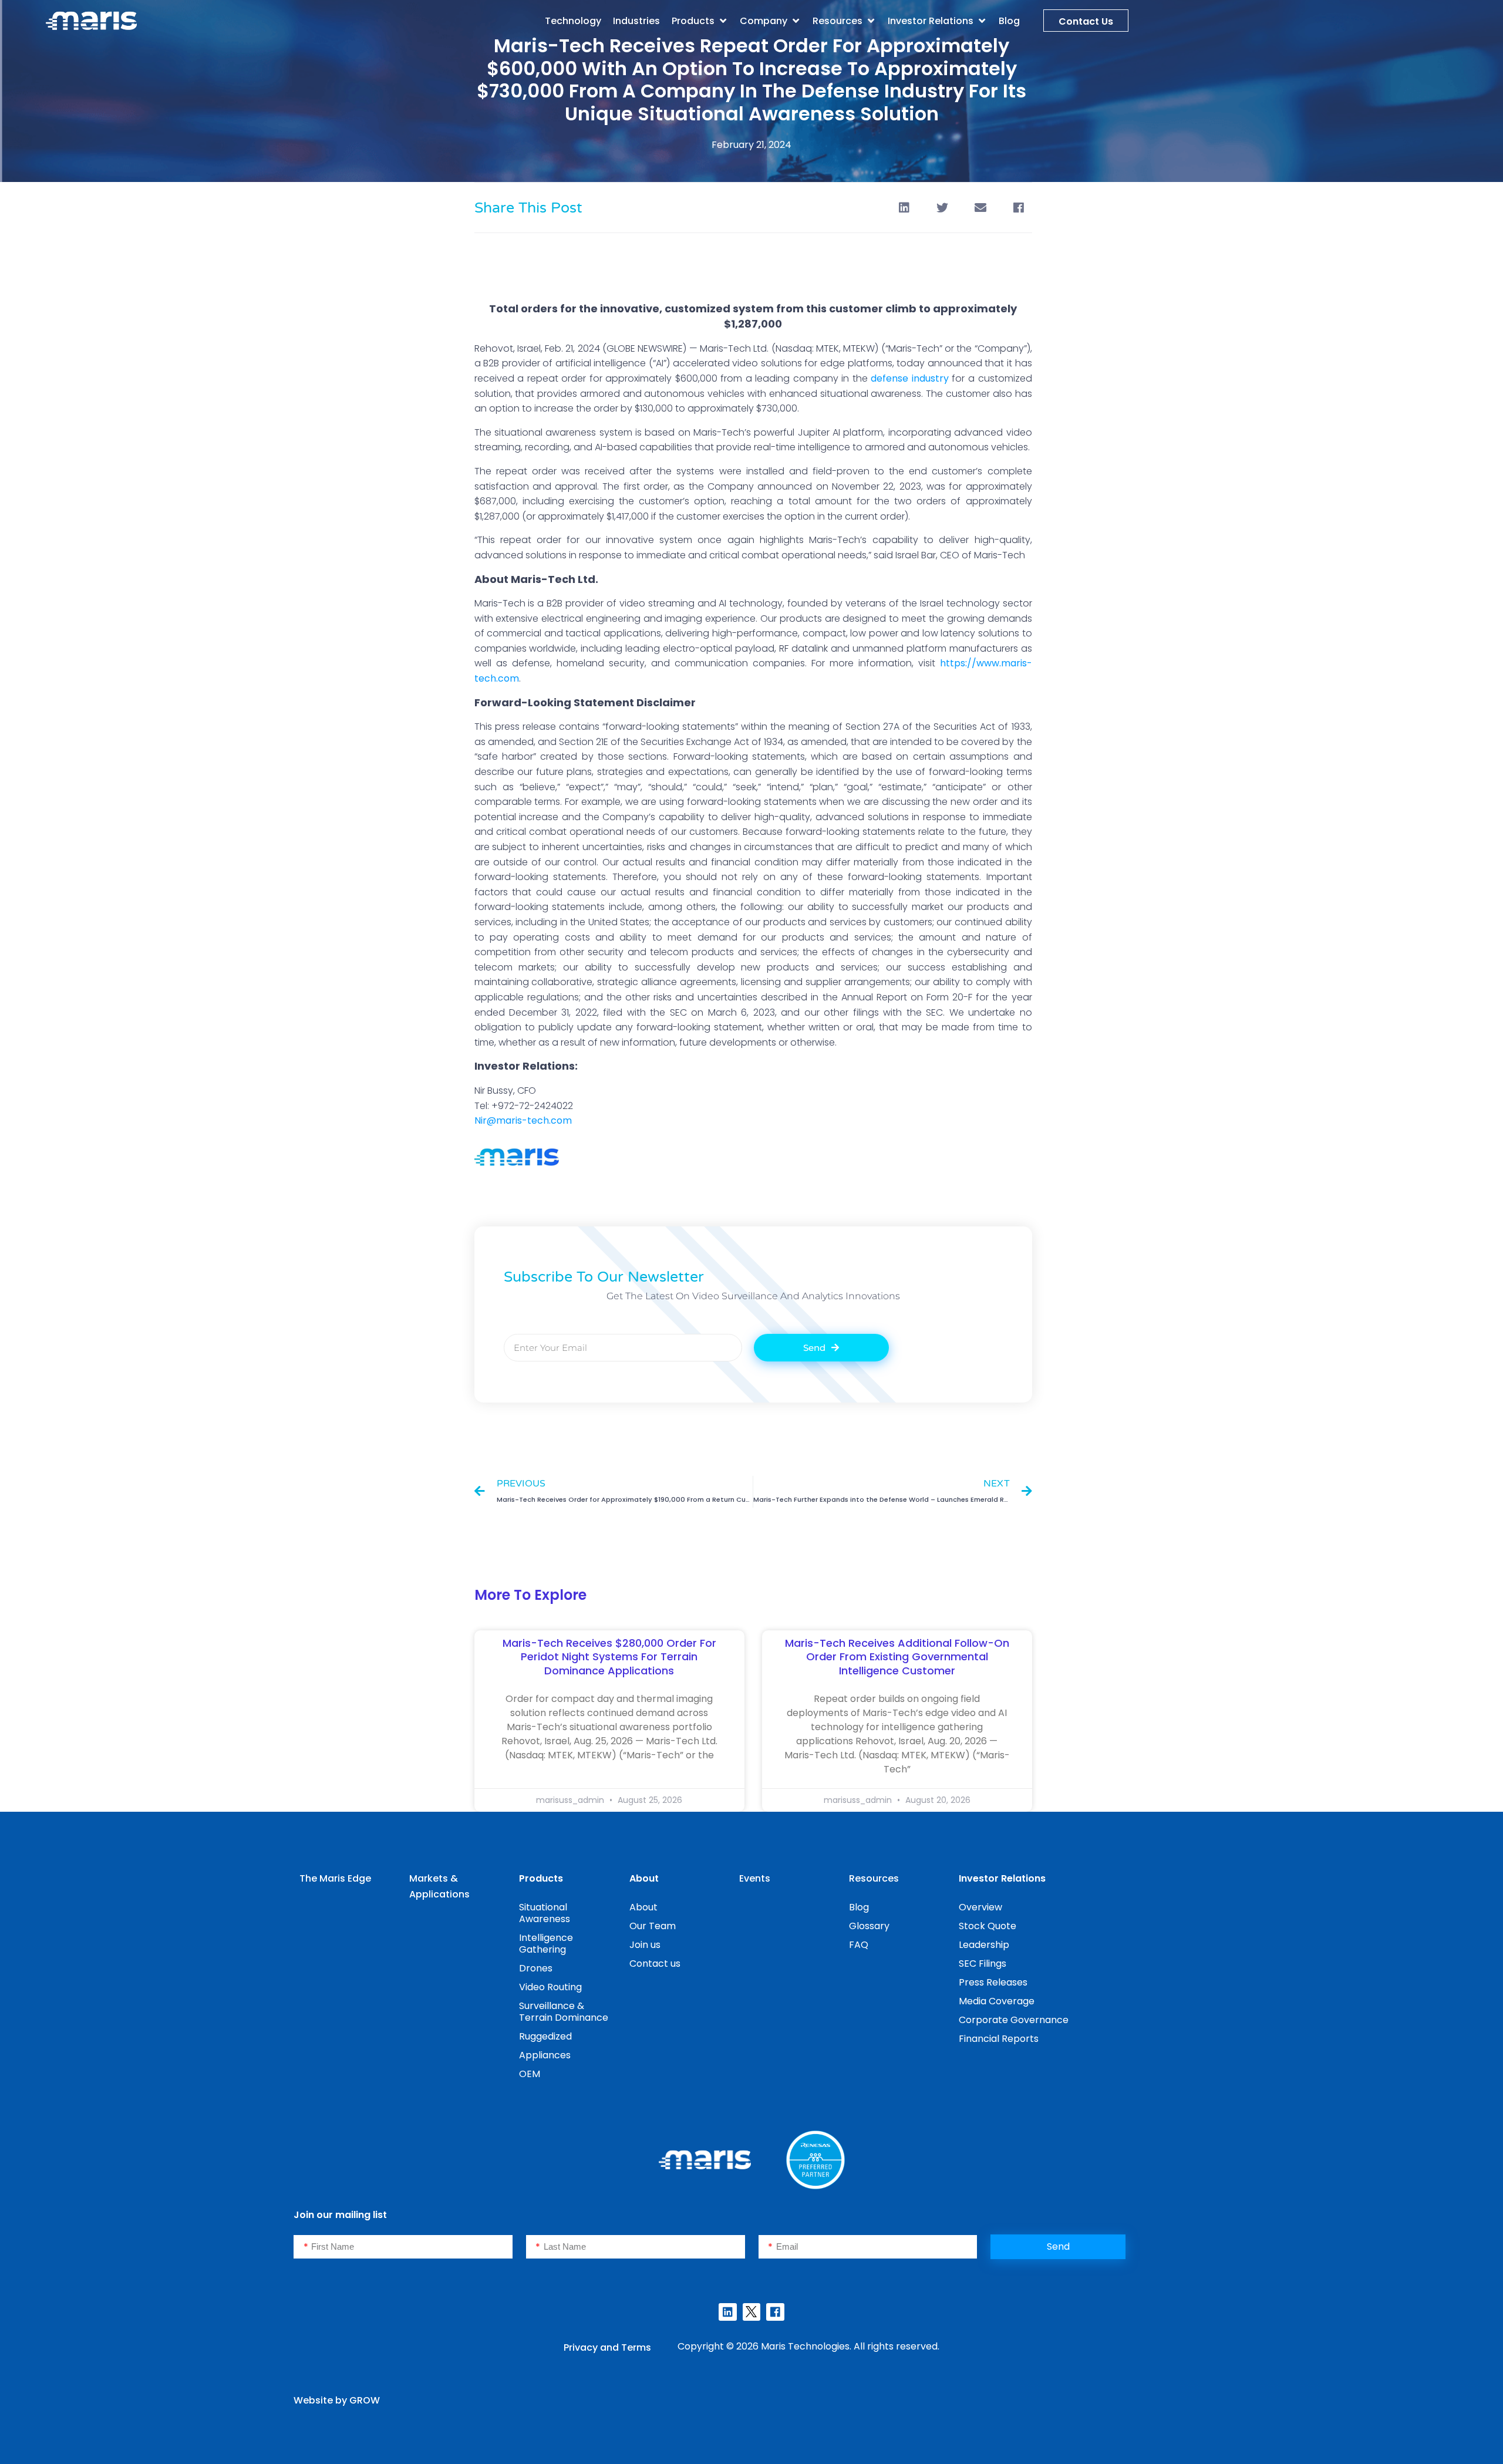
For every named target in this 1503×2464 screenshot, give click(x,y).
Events (755, 1878)
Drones (536, 1968)
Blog (859, 1907)
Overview (980, 1907)
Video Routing (550, 1987)
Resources (874, 1878)
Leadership (984, 1945)
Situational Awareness (545, 1913)
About (643, 1907)
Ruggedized (545, 2036)
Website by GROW (337, 2400)
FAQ (859, 1945)
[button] (700, 21)
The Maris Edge (335, 1878)
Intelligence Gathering (546, 1944)
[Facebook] (775, 2312)
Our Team (653, 1926)
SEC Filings (983, 1964)
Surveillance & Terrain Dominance (564, 2012)
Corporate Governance (1014, 2020)
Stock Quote (988, 1926)
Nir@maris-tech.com (523, 1120)
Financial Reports (999, 2039)
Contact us (655, 1964)
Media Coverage (997, 2001)
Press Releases (993, 1982)
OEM (530, 2074)
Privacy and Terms (607, 2347)
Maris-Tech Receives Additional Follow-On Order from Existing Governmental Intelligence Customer (897, 1657)
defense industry (910, 378)
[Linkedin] (727, 2312)
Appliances (545, 2055)
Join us (645, 1945)
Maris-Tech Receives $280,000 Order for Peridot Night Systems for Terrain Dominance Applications (609, 1657)
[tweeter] (751, 2312)
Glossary (869, 1926)
